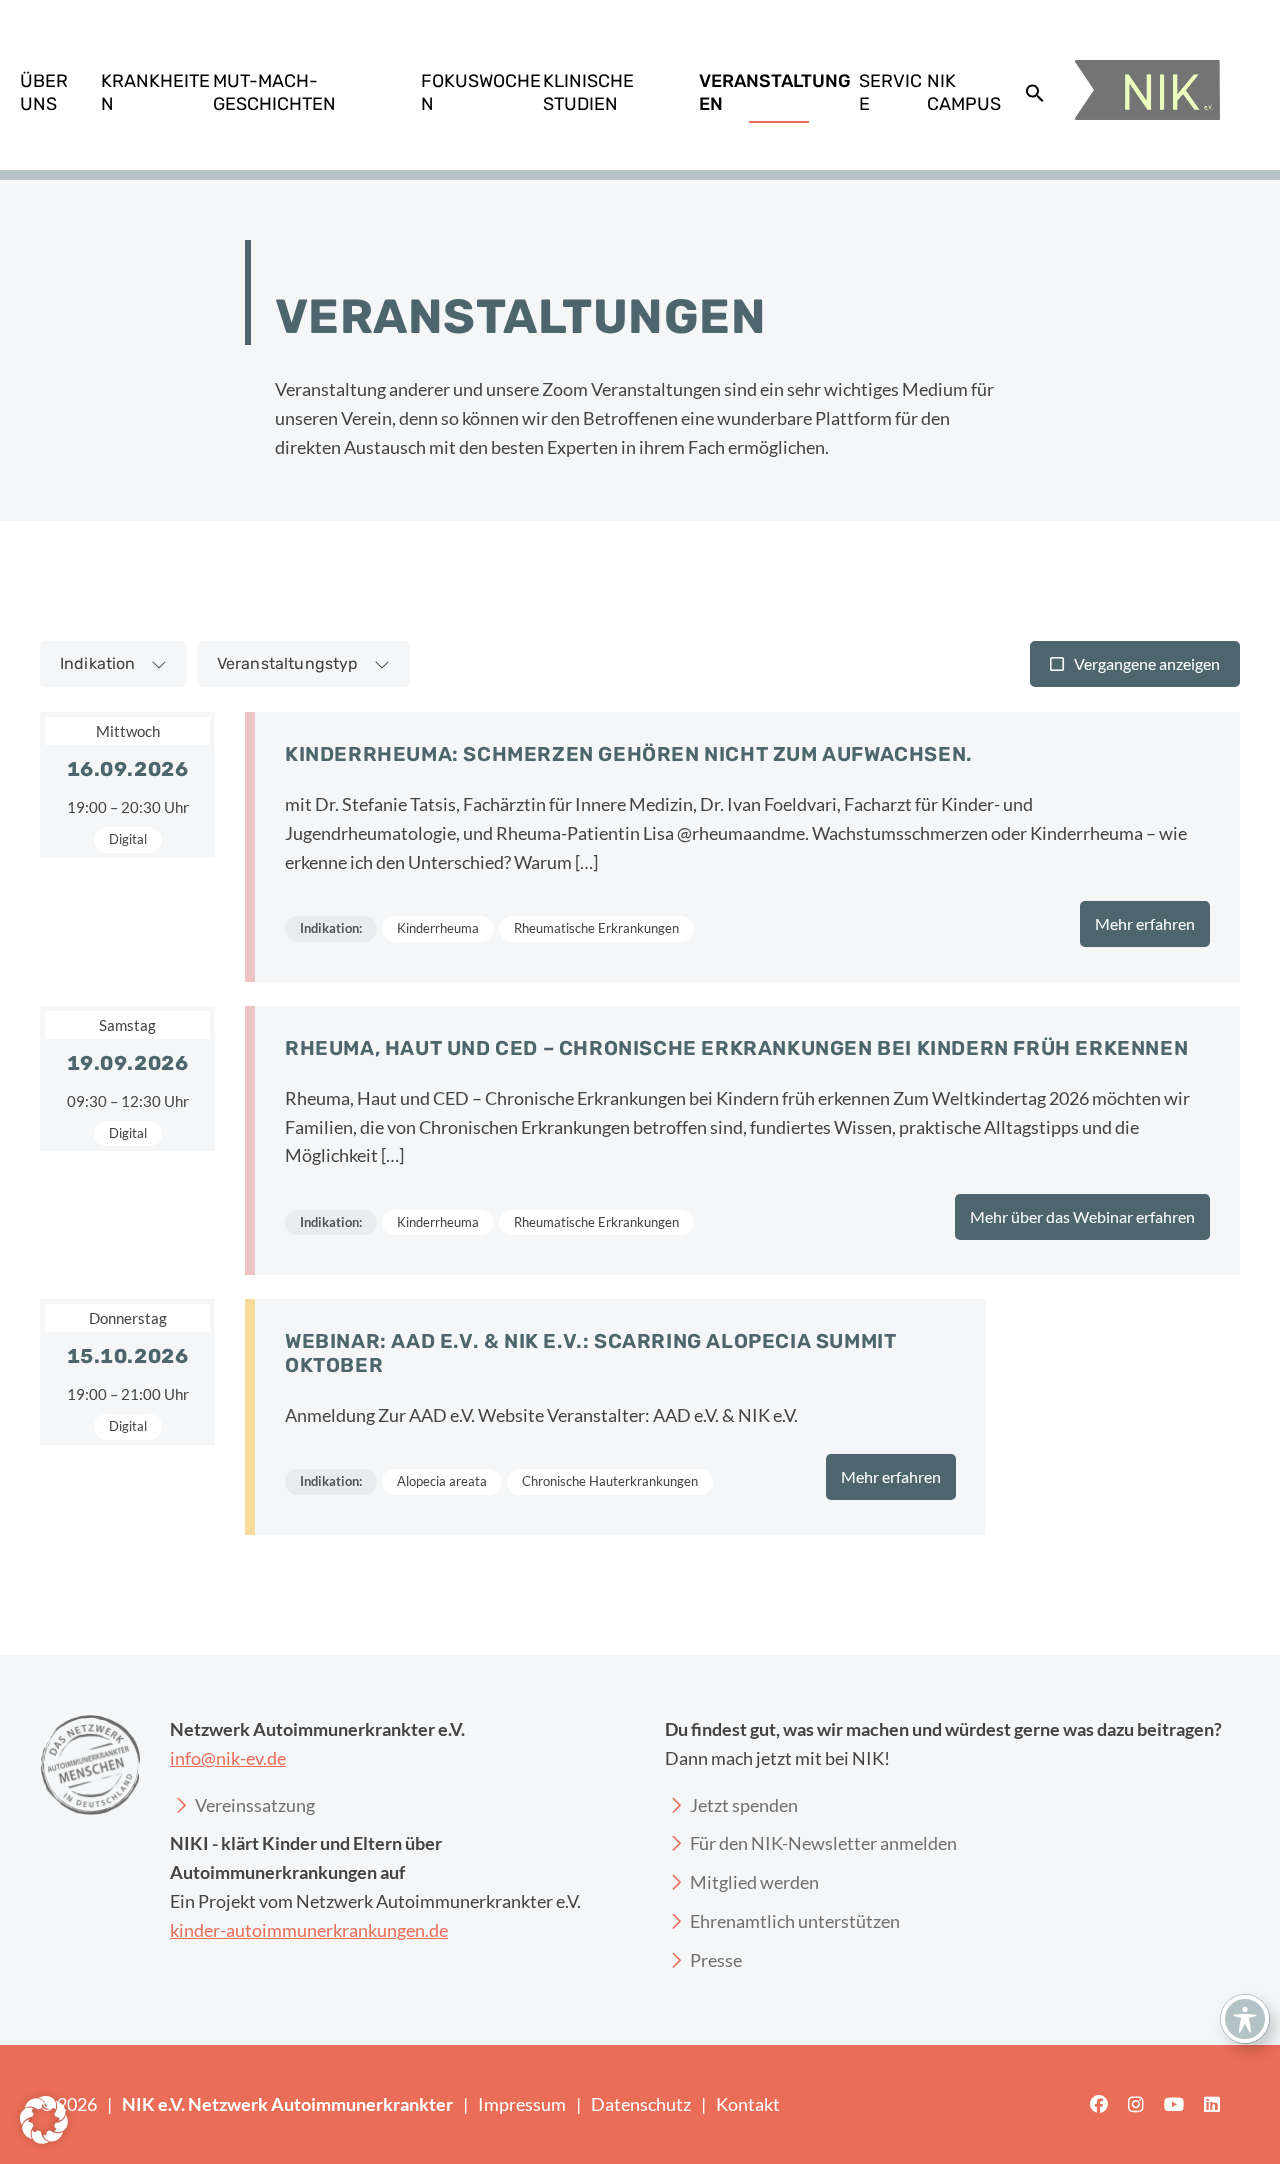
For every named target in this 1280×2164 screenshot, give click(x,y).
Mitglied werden (754, 1882)
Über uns (44, 92)
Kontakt (748, 2104)
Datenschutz (641, 2104)
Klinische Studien (588, 92)
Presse (716, 1960)
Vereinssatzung (255, 1805)
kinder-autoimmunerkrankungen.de (309, 1930)
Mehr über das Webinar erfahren (1082, 1216)
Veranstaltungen (775, 92)
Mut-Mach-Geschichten (274, 92)
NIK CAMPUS (964, 92)
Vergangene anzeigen (1147, 663)
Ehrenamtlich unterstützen (795, 1921)
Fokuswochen (481, 92)
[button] (1035, 93)
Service (890, 92)
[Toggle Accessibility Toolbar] (1245, 2019)
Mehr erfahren (1145, 923)
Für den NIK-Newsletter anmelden (823, 1843)
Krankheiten (155, 92)
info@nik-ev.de (228, 1758)
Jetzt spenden (744, 1805)
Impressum (522, 2104)
